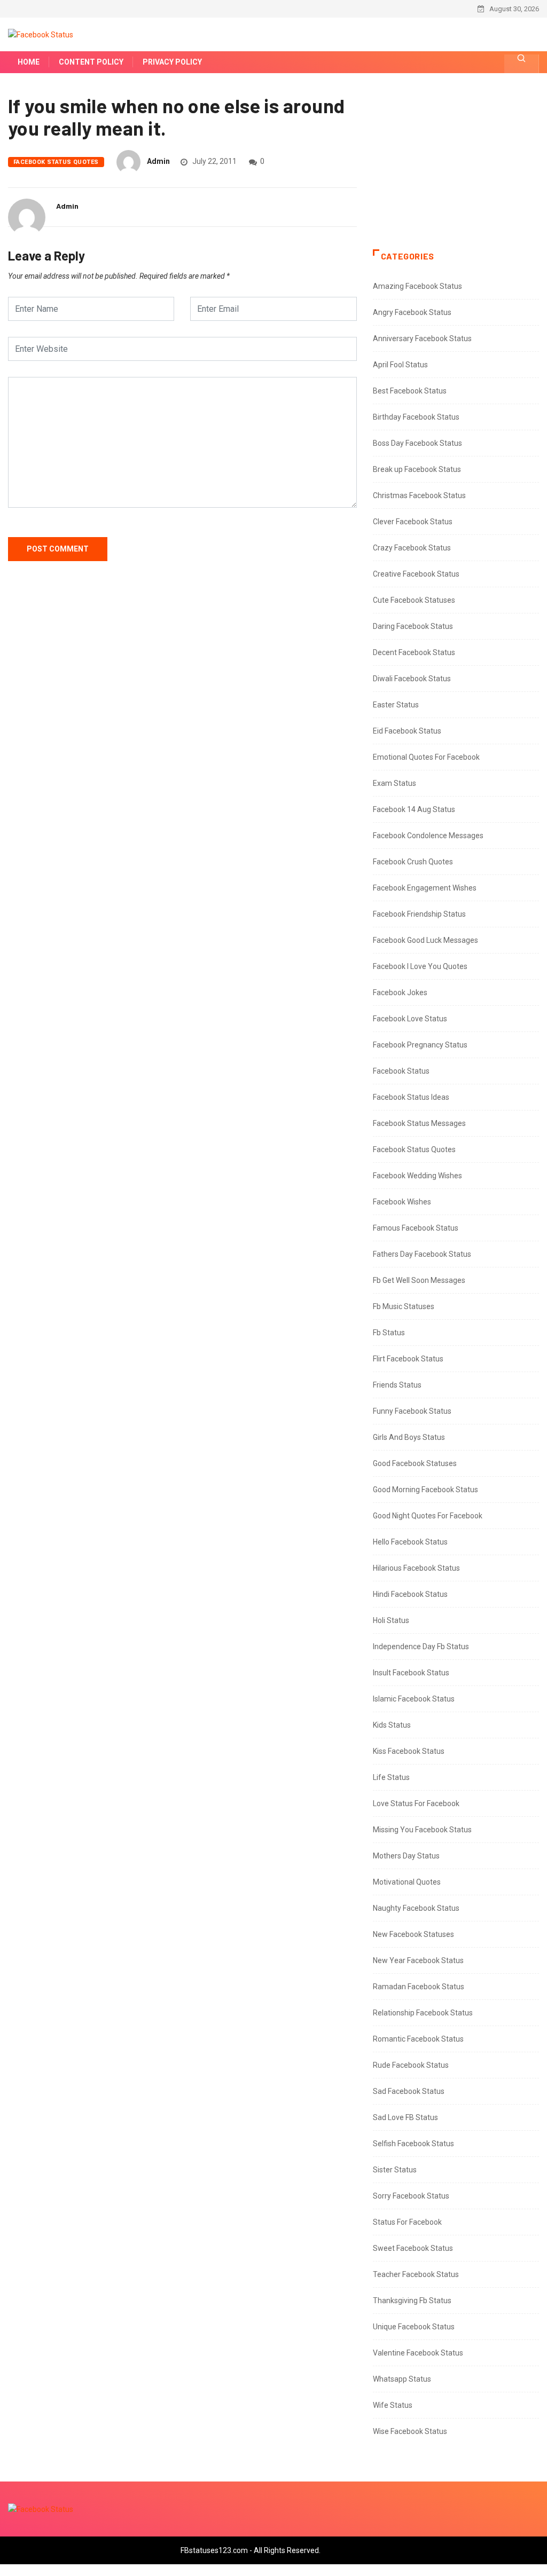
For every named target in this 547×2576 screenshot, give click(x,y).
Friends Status (397, 1385)
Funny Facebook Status (412, 1411)
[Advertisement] (456, 172)
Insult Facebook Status (411, 1673)
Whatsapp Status (402, 2379)
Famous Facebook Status (416, 1228)
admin (158, 161)
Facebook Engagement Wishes (425, 888)
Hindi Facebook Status (410, 1594)
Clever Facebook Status (413, 522)
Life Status (391, 1777)
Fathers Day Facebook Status (422, 1254)
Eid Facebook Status (407, 731)
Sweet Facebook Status (413, 2248)
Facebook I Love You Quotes (420, 966)
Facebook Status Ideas (411, 1097)
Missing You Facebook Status (422, 1830)
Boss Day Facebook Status (417, 443)
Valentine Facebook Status (418, 2353)
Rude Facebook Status (411, 2065)
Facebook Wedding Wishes (417, 1176)
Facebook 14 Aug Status (414, 809)
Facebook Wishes (402, 1202)
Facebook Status (401, 1071)
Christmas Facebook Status (419, 495)
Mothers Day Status (406, 1856)
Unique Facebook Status (414, 2327)
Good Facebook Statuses (415, 1463)
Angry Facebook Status (412, 312)
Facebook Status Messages (419, 1123)
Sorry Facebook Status (411, 2196)
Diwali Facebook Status (412, 679)
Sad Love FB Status (405, 2117)
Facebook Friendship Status (419, 914)
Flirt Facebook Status (408, 1359)
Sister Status (395, 2170)
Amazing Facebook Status (417, 286)
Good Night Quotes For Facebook (428, 1516)
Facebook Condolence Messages (428, 836)
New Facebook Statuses (413, 1934)
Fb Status (389, 1333)
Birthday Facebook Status (416, 417)
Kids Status (392, 1725)
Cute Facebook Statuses (414, 600)
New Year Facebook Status (418, 1960)
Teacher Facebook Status (416, 2274)
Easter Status (396, 705)
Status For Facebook (407, 2222)
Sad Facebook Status (409, 2091)
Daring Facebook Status (413, 626)
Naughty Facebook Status (416, 1908)
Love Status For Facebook (416, 1803)
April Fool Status (400, 365)
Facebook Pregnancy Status (420, 1045)
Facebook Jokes (400, 992)
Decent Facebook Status (414, 652)
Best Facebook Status (410, 391)
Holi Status (391, 1620)
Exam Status (394, 783)
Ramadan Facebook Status (419, 1987)
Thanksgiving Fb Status (412, 2301)
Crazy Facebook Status (412, 548)
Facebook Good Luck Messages (425, 940)
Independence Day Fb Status (421, 1647)
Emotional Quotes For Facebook (426, 757)
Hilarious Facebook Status (416, 1568)
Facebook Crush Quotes (413, 862)
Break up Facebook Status (417, 469)
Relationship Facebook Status (423, 2013)
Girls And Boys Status (409, 1437)
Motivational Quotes (407, 1882)
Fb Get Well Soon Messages (419, 1280)
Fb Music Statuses (404, 1306)
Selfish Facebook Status (413, 2144)
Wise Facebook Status (410, 2431)
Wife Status (393, 2405)
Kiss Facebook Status (409, 1751)
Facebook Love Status (410, 1019)
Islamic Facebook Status (414, 1699)
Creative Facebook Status (416, 574)
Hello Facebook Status (410, 1542)
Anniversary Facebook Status (422, 338)
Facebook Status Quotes (56, 162)
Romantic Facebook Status (418, 2039)
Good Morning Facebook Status (425, 1490)
